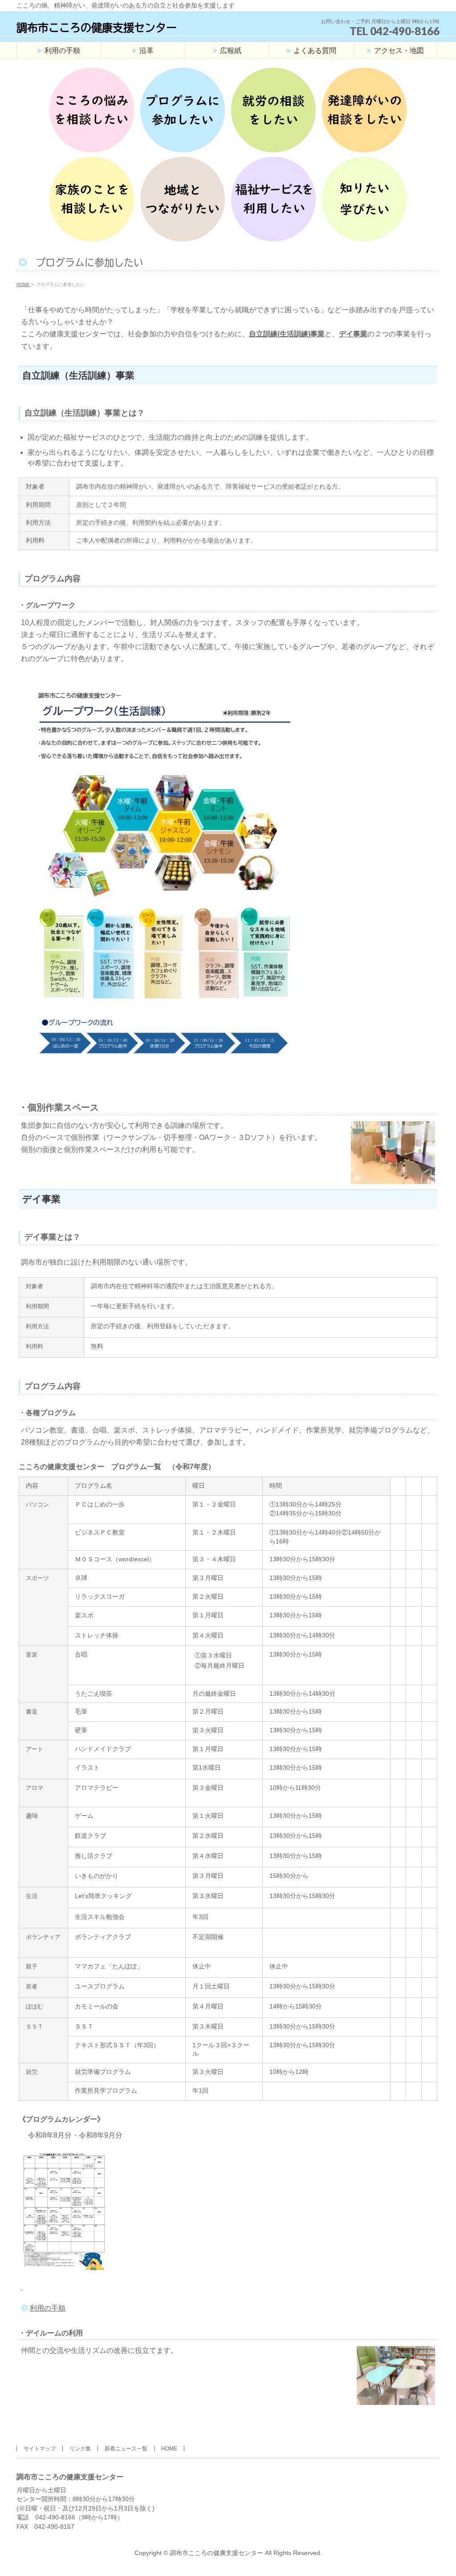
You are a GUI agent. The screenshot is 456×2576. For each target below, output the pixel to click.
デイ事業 (353, 334)
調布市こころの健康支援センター (97, 28)
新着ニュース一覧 (126, 2449)
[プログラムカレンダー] (22, 2287)
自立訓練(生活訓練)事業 (287, 334)
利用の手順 (48, 2308)
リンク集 (80, 2449)
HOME (169, 2449)
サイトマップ (40, 2449)
